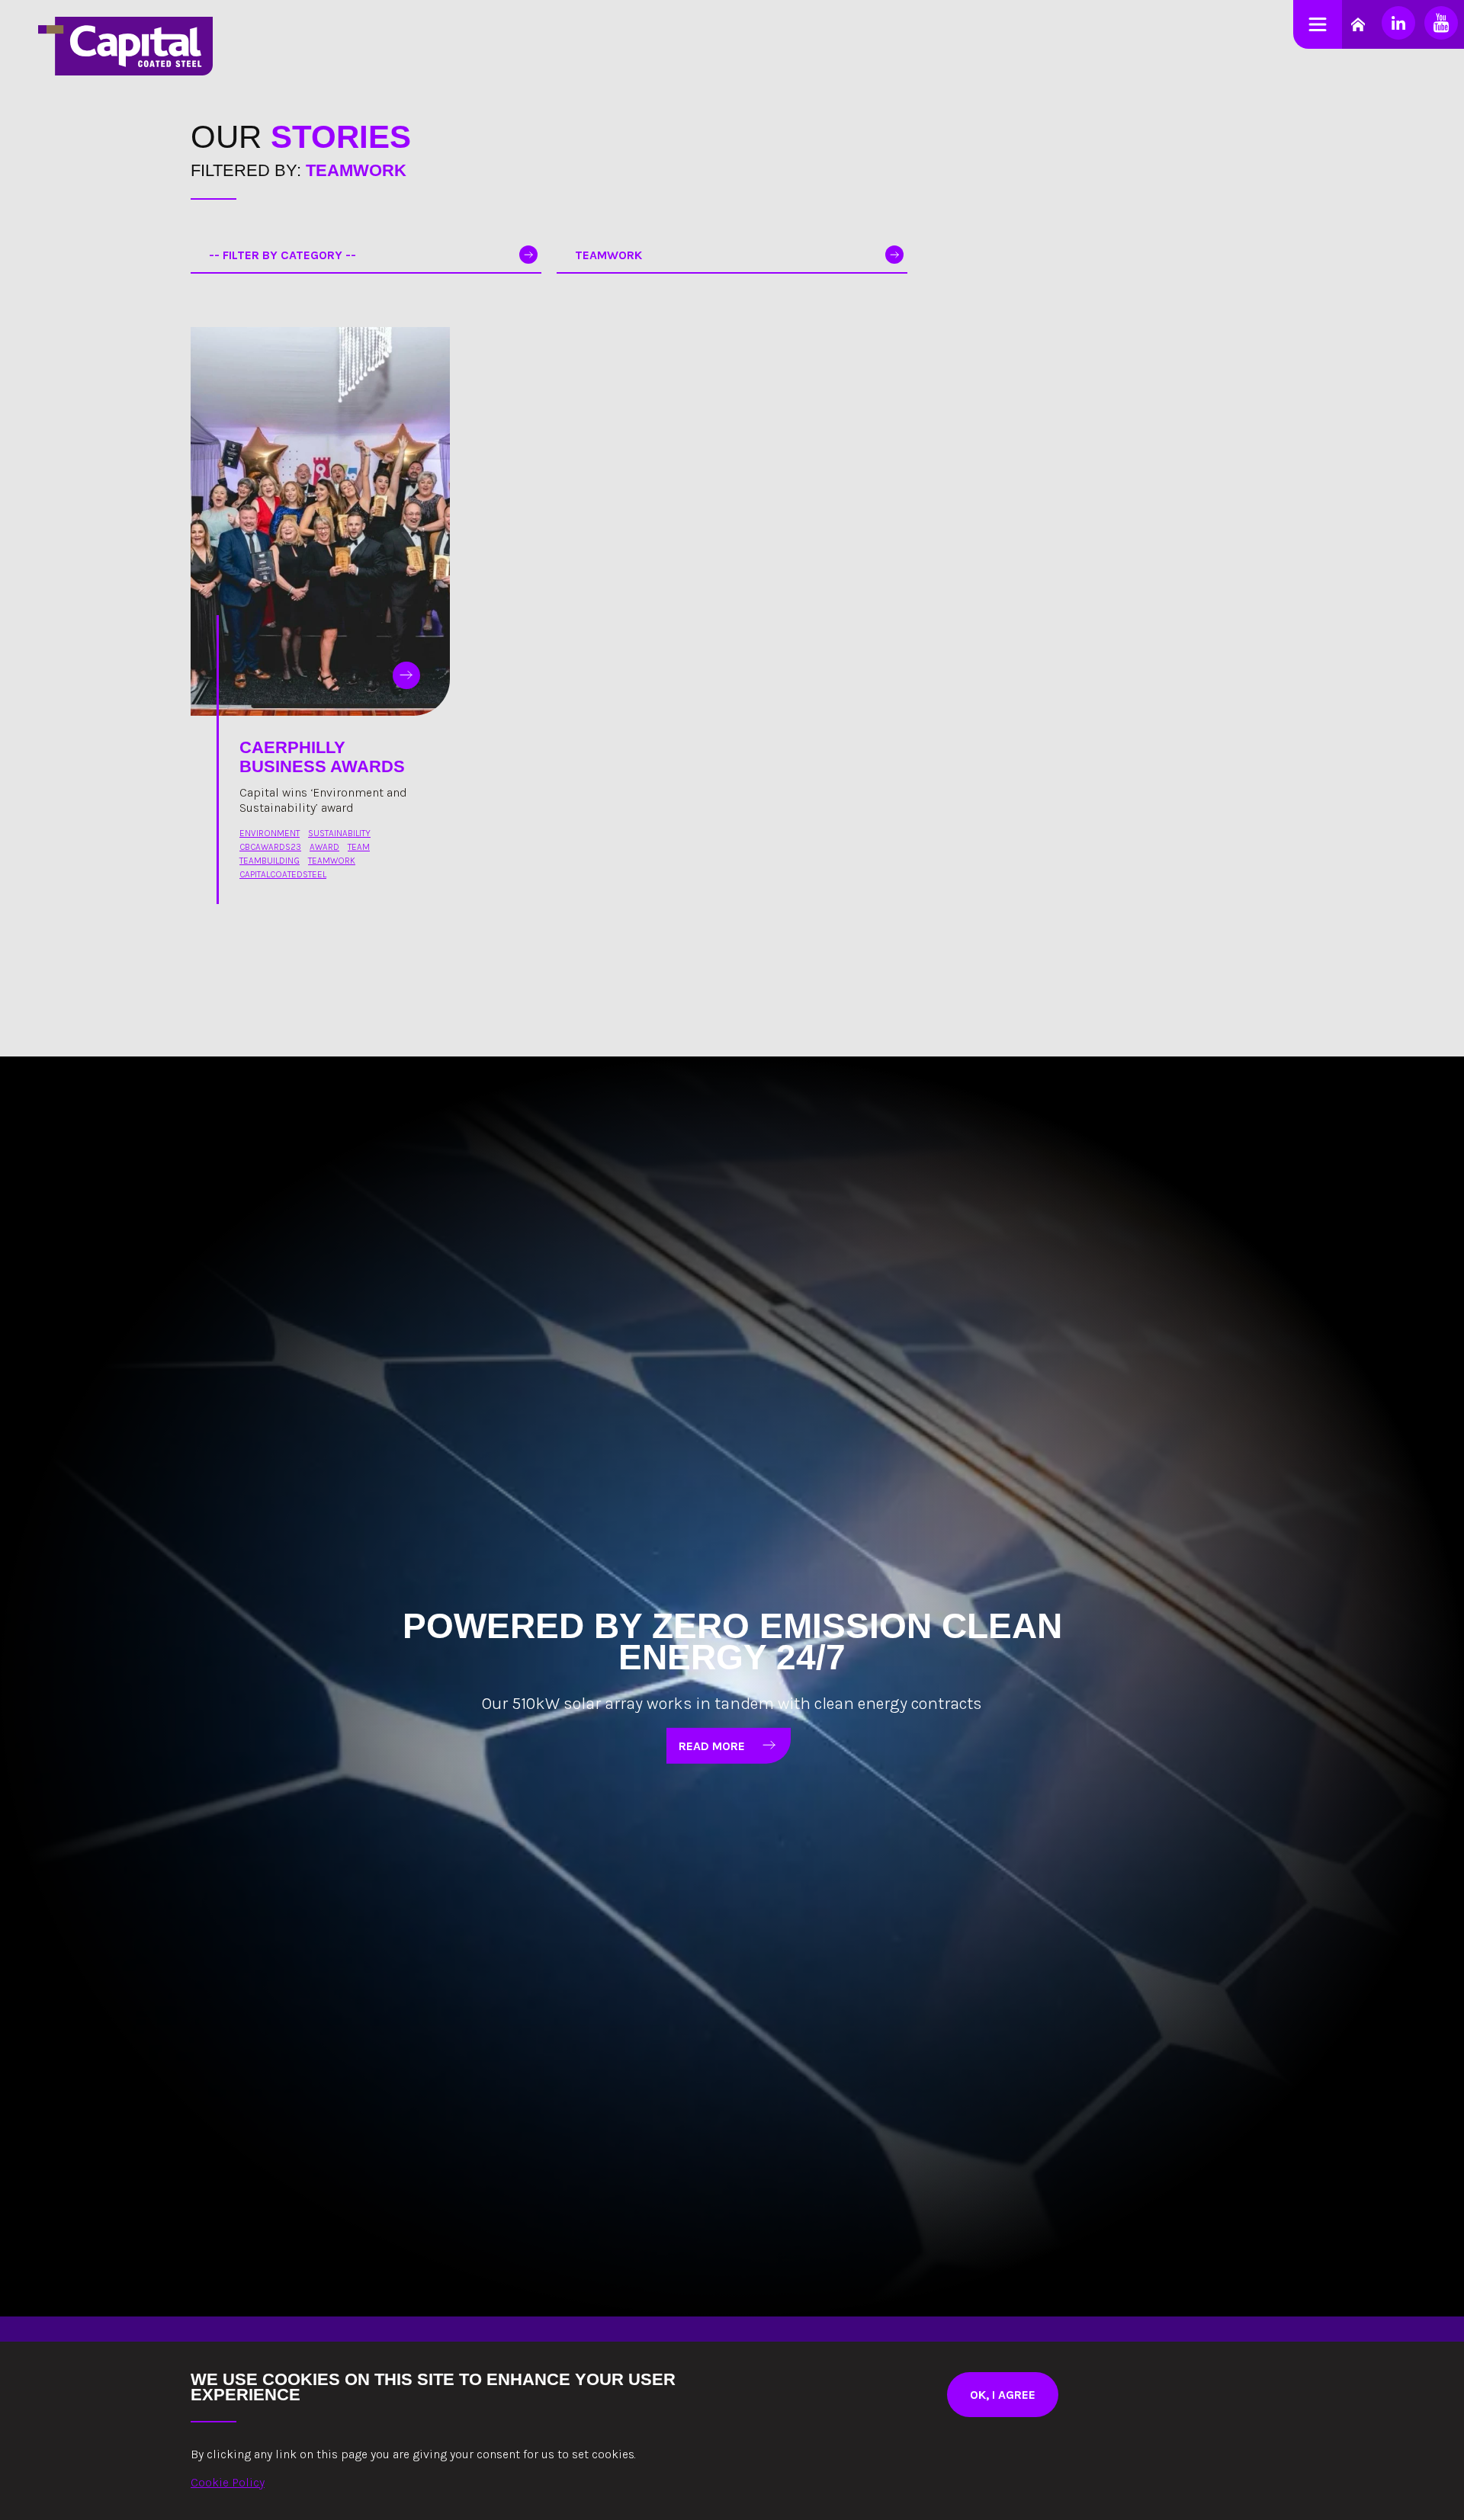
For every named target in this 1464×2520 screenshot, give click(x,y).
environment (270, 833)
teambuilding (270, 861)
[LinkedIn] (1398, 23)
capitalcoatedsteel (283, 874)
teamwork (332, 861)
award (324, 847)
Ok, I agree (1003, 2395)
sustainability (339, 833)
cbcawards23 (270, 847)
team (359, 847)
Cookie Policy (228, 2482)
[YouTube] (1441, 23)
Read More (712, 1745)
